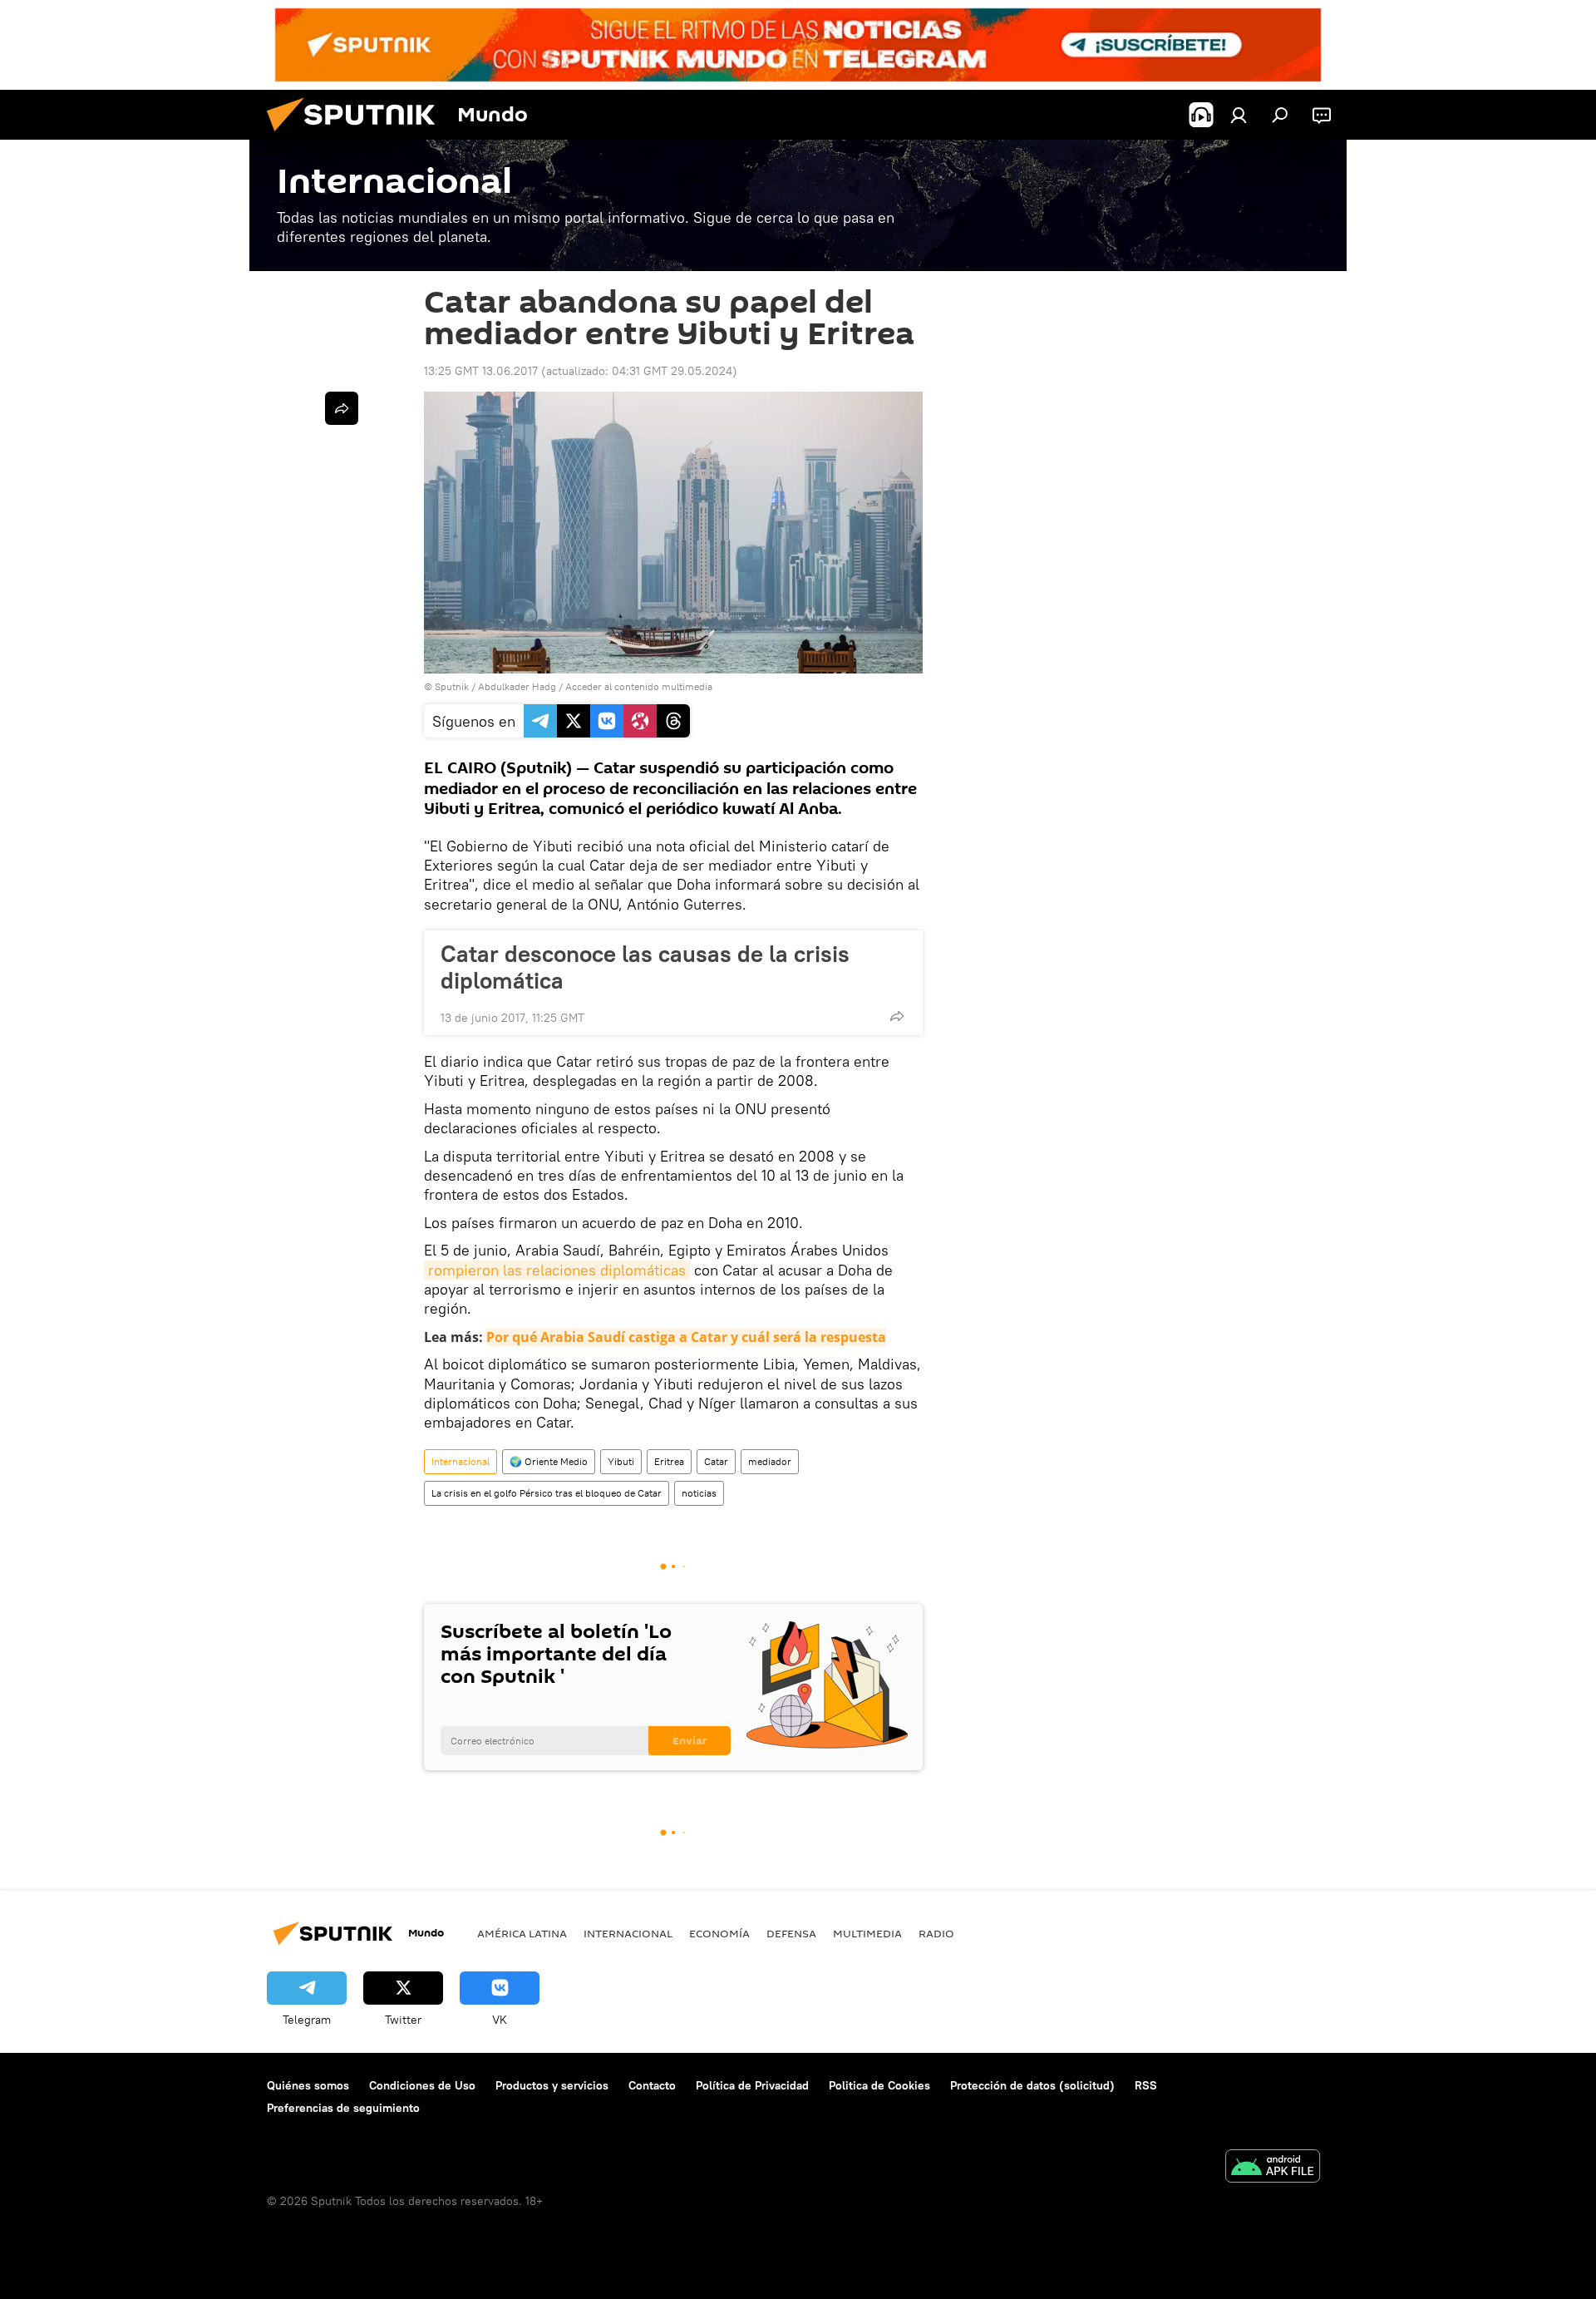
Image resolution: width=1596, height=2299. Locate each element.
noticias (699, 1493)
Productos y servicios (552, 2085)
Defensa (791, 1933)
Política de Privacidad (752, 2085)
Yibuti (621, 1461)
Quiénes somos (308, 2085)
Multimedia (867, 1933)
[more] (897, 1016)
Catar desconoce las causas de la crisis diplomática (645, 967)
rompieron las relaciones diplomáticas (557, 1270)
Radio (936, 1933)
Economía (719, 1933)
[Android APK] (1273, 2168)
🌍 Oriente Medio (549, 1461)
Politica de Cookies (879, 2085)
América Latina (522, 1933)
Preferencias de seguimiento (343, 2108)
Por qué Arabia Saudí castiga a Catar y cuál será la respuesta (686, 1337)
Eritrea (669, 1461)
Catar (716, 1461)
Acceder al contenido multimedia (639, 686)
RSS (1146, 2085)
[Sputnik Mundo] (357, 136)
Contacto (652, 2085)
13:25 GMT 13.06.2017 (481, 371)
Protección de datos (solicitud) (1032, 2085)
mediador (770, 1461)
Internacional (461, 1461)
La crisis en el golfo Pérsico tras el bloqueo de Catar (547, 1493)
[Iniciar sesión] (1239, 115)
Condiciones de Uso (422, 2085)
